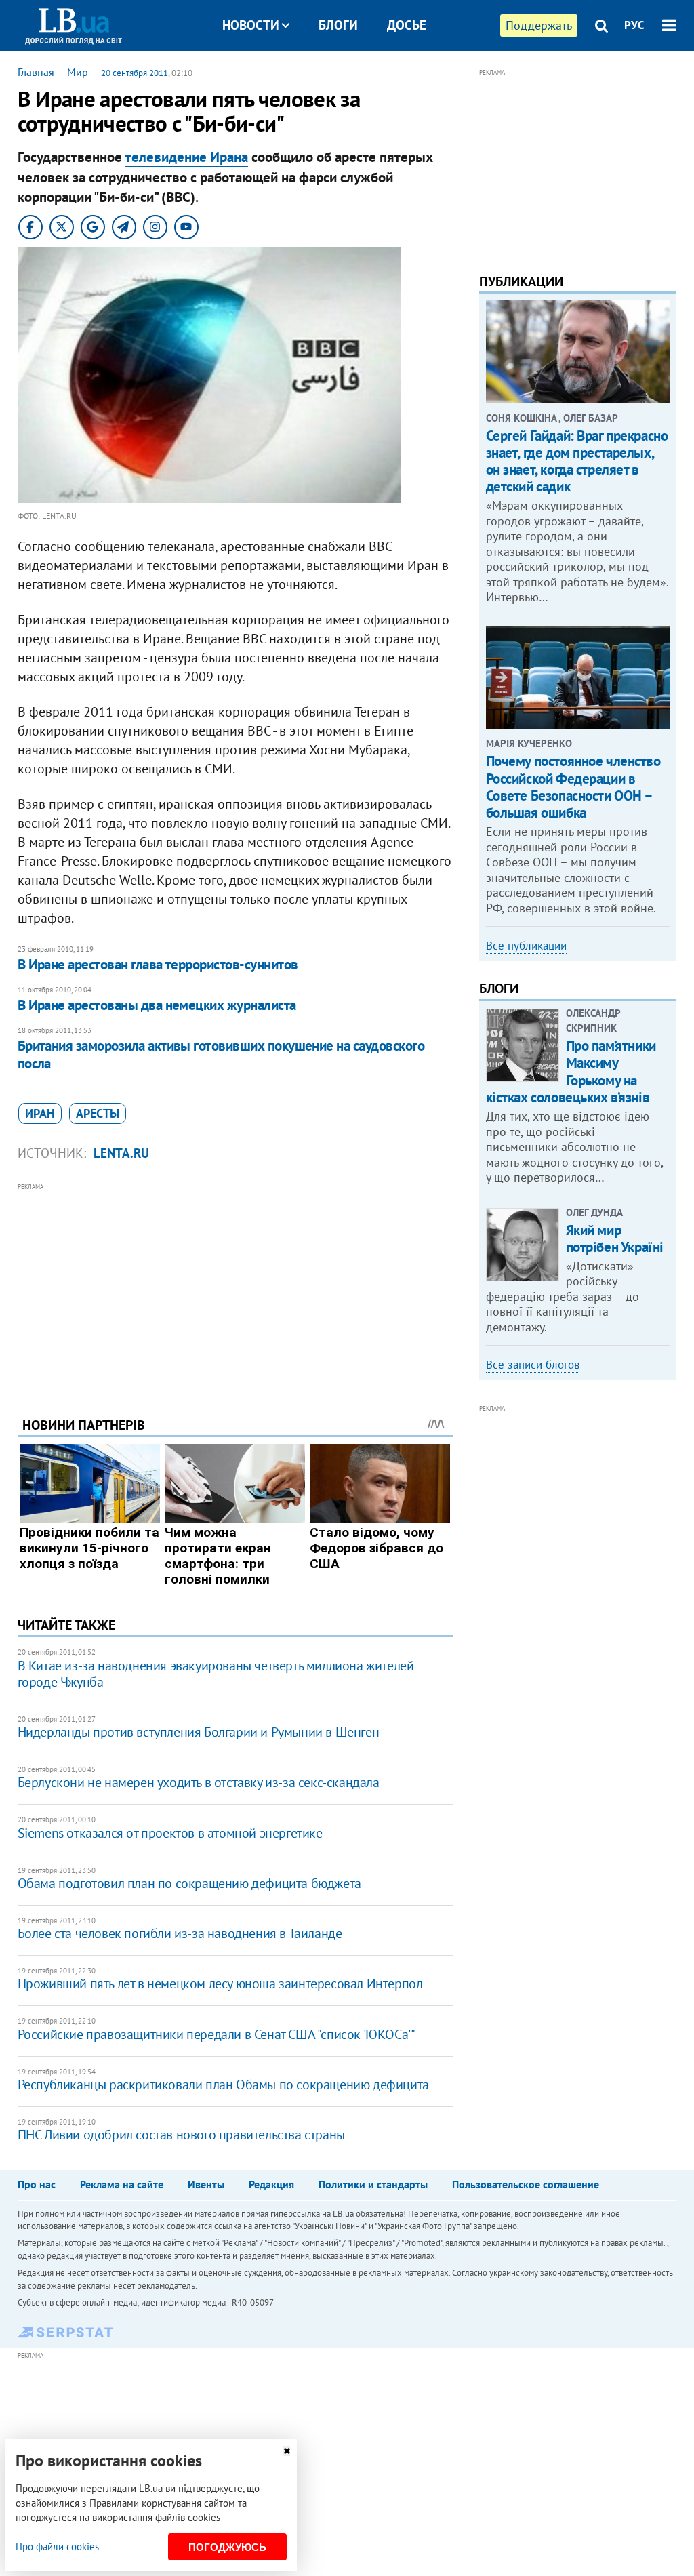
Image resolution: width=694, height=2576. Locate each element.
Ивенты (206, 2184)
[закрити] (287, 2451)
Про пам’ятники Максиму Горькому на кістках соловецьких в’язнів (571, 1071)
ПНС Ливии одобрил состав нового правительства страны (181, 2135)
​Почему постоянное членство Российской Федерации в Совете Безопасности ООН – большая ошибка (573, 787)
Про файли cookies (57, 2547)
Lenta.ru (121, 1153)
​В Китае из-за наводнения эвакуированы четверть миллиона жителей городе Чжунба (216, 1674)
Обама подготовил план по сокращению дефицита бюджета (189, 1883)
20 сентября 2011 (135, 73)
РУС (634, 25)
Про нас (37, 2184)
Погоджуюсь (227, 2547)
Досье (407, 25)
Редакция (271, 2184)
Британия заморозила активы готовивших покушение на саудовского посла (221, 1054)
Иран (40, 1113)
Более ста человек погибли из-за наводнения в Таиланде (180, 1933)
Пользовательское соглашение (526, 2184)
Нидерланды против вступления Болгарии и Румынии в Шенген (199, 1732)
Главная (36, 72)
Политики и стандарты (373, 2184)
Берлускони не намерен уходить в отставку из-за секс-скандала (199, 1782)
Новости (251, 25)
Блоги (338, 25)
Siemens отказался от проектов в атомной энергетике (170, 1833)
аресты (98, 1113)
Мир (78, 72)
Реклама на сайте (122, 2184)
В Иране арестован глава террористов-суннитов (158, 964)
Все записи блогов (533, 1365)
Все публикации (526, 946)
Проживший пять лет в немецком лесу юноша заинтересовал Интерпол (220, 1984)
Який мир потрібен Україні (615, 1239)
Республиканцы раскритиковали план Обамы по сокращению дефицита (223, 2085)
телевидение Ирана (187, 157)
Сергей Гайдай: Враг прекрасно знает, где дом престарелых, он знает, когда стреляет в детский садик (577, 461)
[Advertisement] (235, 1289)
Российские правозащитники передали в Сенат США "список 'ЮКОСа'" (217, 2034)
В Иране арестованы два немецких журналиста (157, 1005)
